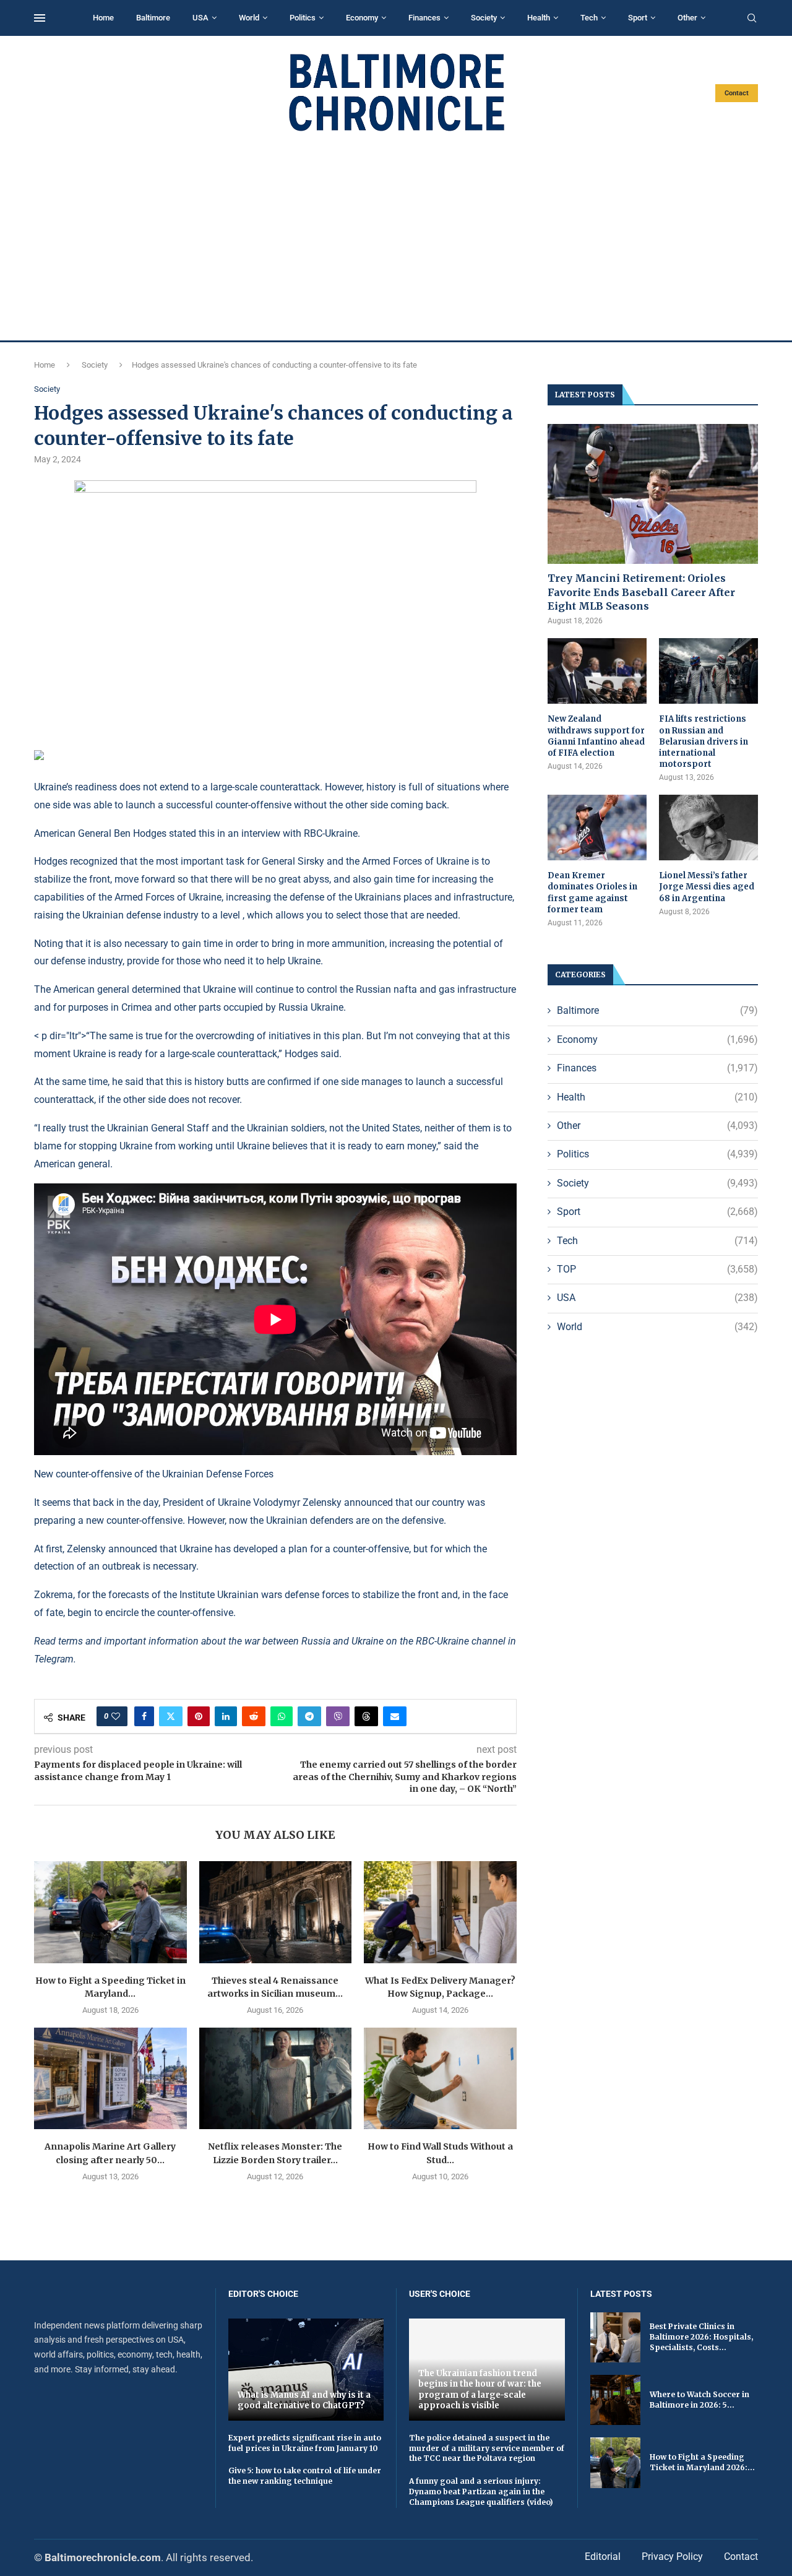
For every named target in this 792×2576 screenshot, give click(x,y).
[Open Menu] (40, 18)
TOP (657, 1269)
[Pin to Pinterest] (199, 1716)
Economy (362, 18)
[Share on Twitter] (171, 1716)
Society (484, 18)
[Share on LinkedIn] (226, 1716)
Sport (638, 18)
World (249, 18)
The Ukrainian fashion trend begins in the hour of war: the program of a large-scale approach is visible (480, 2390)
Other (687, 18)
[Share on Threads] (366, 1716)
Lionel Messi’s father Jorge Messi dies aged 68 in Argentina (707, 887)
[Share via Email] (395, 1716)
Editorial (603, 2557)
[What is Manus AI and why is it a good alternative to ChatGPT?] (306, 2370)
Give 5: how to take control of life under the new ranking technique (305, 2476)
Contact (737, 93)
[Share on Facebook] (144, 1716)
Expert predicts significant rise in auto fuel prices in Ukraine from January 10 (305, 2443)
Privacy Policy (672, 2557)
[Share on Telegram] (309, 1716)
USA (200, 18)
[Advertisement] (396, 236)
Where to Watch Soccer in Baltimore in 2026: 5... (699, 2400)
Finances (424, 18)
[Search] (752, 19)
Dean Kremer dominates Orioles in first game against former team (592, 893)
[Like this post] (116, 1716)
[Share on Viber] (338, 1716)
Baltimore (153, 18)
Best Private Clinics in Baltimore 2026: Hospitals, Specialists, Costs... (701, 2337)
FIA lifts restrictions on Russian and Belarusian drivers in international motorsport (704, 741)
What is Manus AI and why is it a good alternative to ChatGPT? (304, 2401)
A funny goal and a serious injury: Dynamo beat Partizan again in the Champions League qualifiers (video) (481, 2492)
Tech (589, 18)
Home (103, 18)
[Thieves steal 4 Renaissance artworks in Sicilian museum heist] (276, 1912)
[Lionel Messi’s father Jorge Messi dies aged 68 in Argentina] (708, 828)
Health (539, 18)
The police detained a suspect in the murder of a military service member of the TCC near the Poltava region (487, 2448)
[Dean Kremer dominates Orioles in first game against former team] (597, 828)
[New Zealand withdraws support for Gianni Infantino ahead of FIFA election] (597, 671)
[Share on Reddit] (254, 1716)
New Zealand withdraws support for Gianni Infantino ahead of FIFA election (596, 736)
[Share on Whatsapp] (282, 1716)
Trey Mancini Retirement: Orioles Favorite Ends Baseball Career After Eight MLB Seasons (641, 592)
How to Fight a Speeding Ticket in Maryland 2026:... (702, 2462)
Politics (303, 18)
